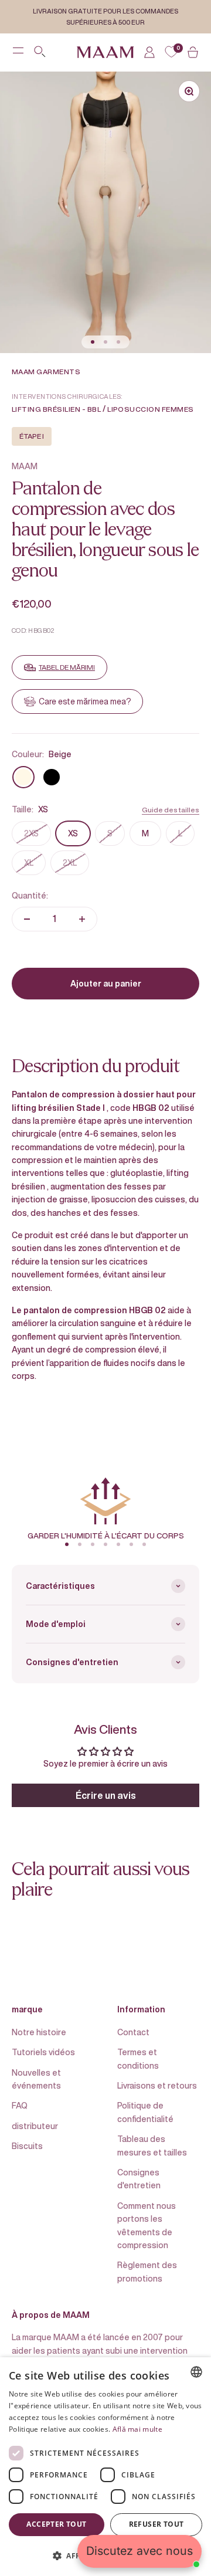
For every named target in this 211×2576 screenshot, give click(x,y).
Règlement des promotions (147, 2271)
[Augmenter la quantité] (82, 919)
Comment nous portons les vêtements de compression (147, 2225)
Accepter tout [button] (56, 2524)
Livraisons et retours (157, 2085)
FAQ (20, 2105)
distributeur (35, 2126)
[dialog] (105, 2467)
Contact (133, 2032)
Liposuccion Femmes (151, 409)
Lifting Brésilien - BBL (56, 409)
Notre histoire (39, 2032)
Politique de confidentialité (145, 2112)
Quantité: (30, 895)
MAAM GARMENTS (46, 372)
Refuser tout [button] (156, 2524)
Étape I (32, 436)
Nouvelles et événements (36, 2079)
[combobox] (196, 2372)
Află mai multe (137, 2429)
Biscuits (27, 2146)
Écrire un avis (106, 1795)
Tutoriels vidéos (43, 2052)
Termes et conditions (138, 2058)
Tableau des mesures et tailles (152, 2145)
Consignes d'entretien (139, 2179)
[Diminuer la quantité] (27, 919)
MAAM (25, 466)
